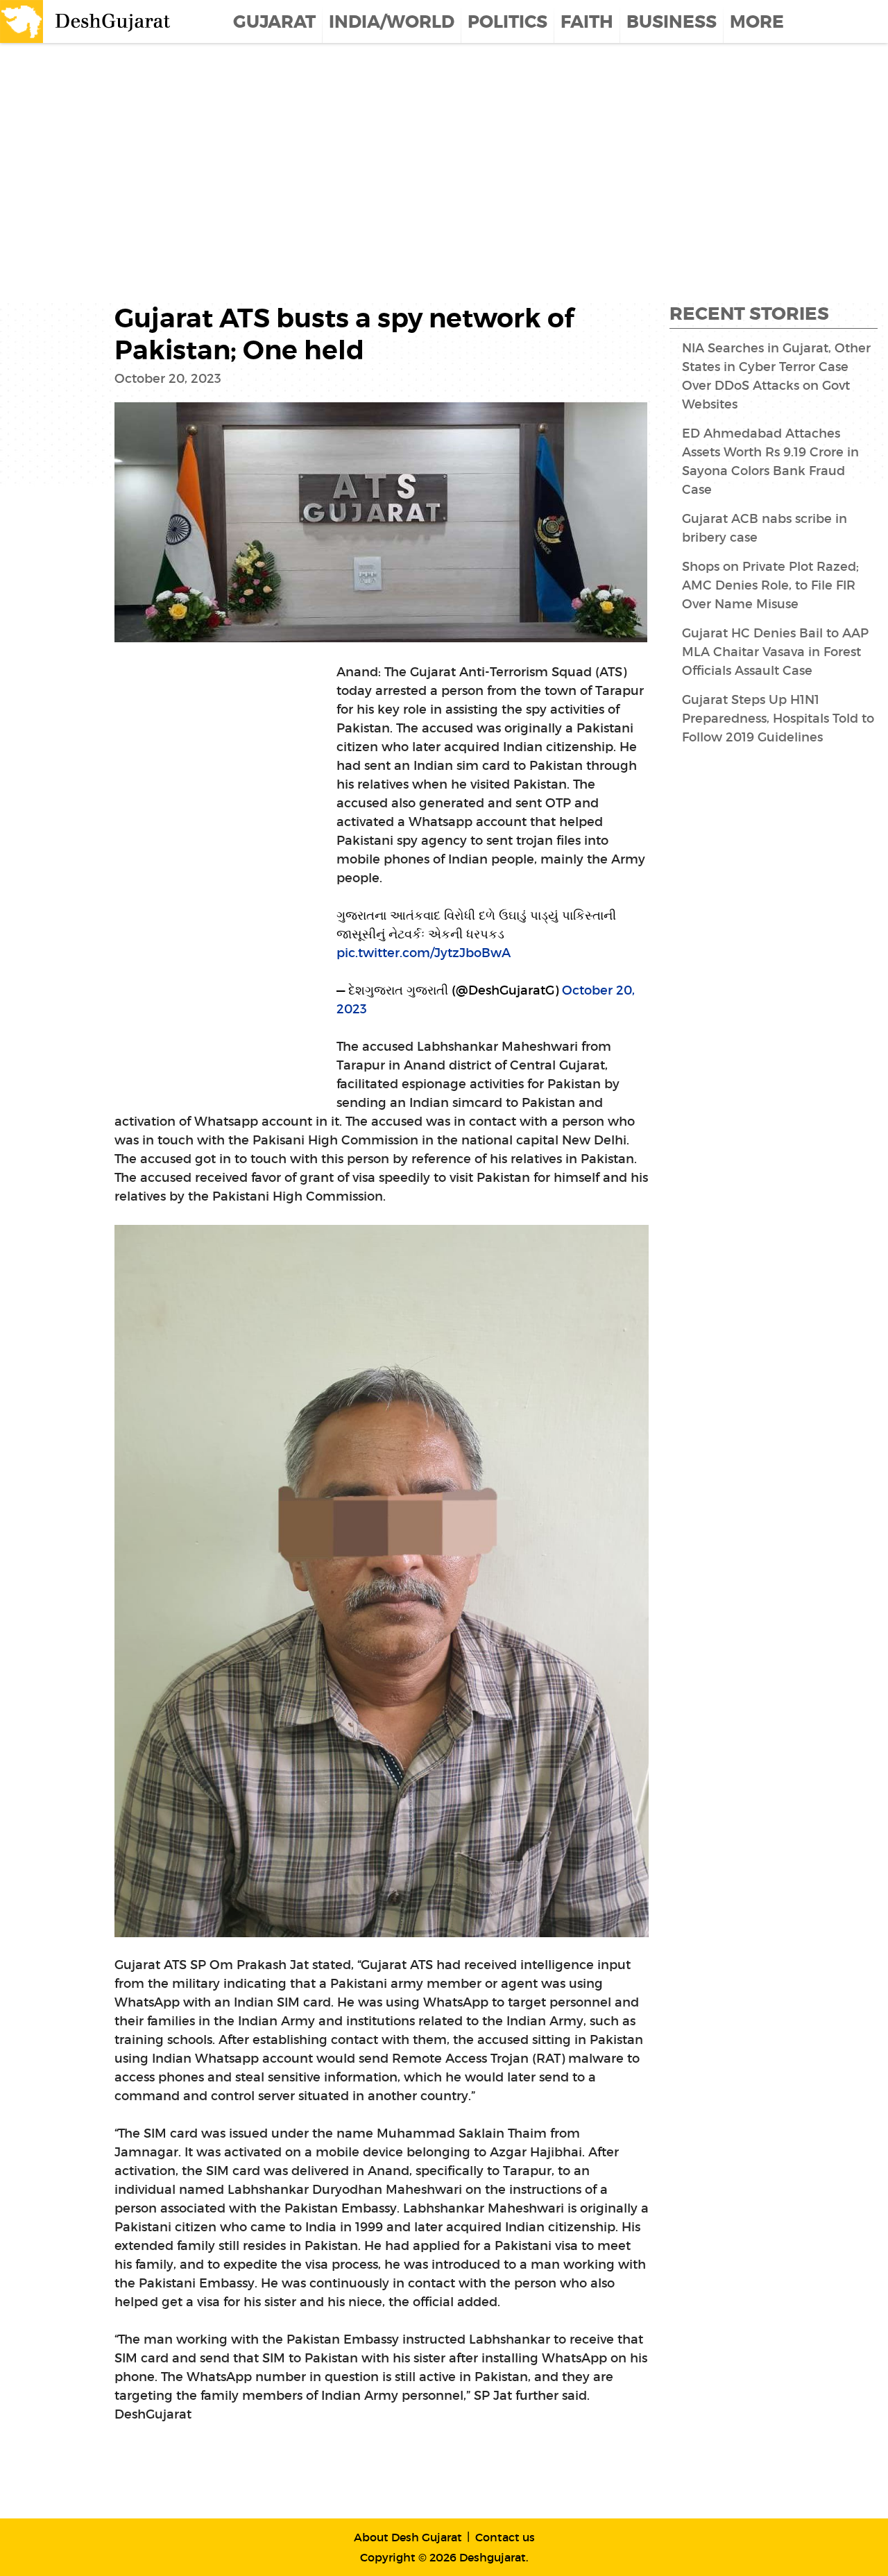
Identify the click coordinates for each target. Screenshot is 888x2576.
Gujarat (274, 22)
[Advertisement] (416, 154)
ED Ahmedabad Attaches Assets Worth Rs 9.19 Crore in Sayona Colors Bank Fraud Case (770, 462)
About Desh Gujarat (408, 2537)
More (757, 22)
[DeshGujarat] (87, 20)
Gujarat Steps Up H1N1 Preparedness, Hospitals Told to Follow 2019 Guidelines (778, 719)
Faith (587, 22)
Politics (507, 22)
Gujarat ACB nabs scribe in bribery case (765, 528)
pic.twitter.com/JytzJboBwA (424, 953)
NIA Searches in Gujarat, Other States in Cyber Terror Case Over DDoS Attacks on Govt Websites (776, 376)
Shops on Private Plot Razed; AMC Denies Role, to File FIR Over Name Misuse (770, 585)
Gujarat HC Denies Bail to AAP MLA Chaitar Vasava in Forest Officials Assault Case (775, 652)
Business (672, 22)
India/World (392, 22)
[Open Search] (879, 22)
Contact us (505, 2537)
